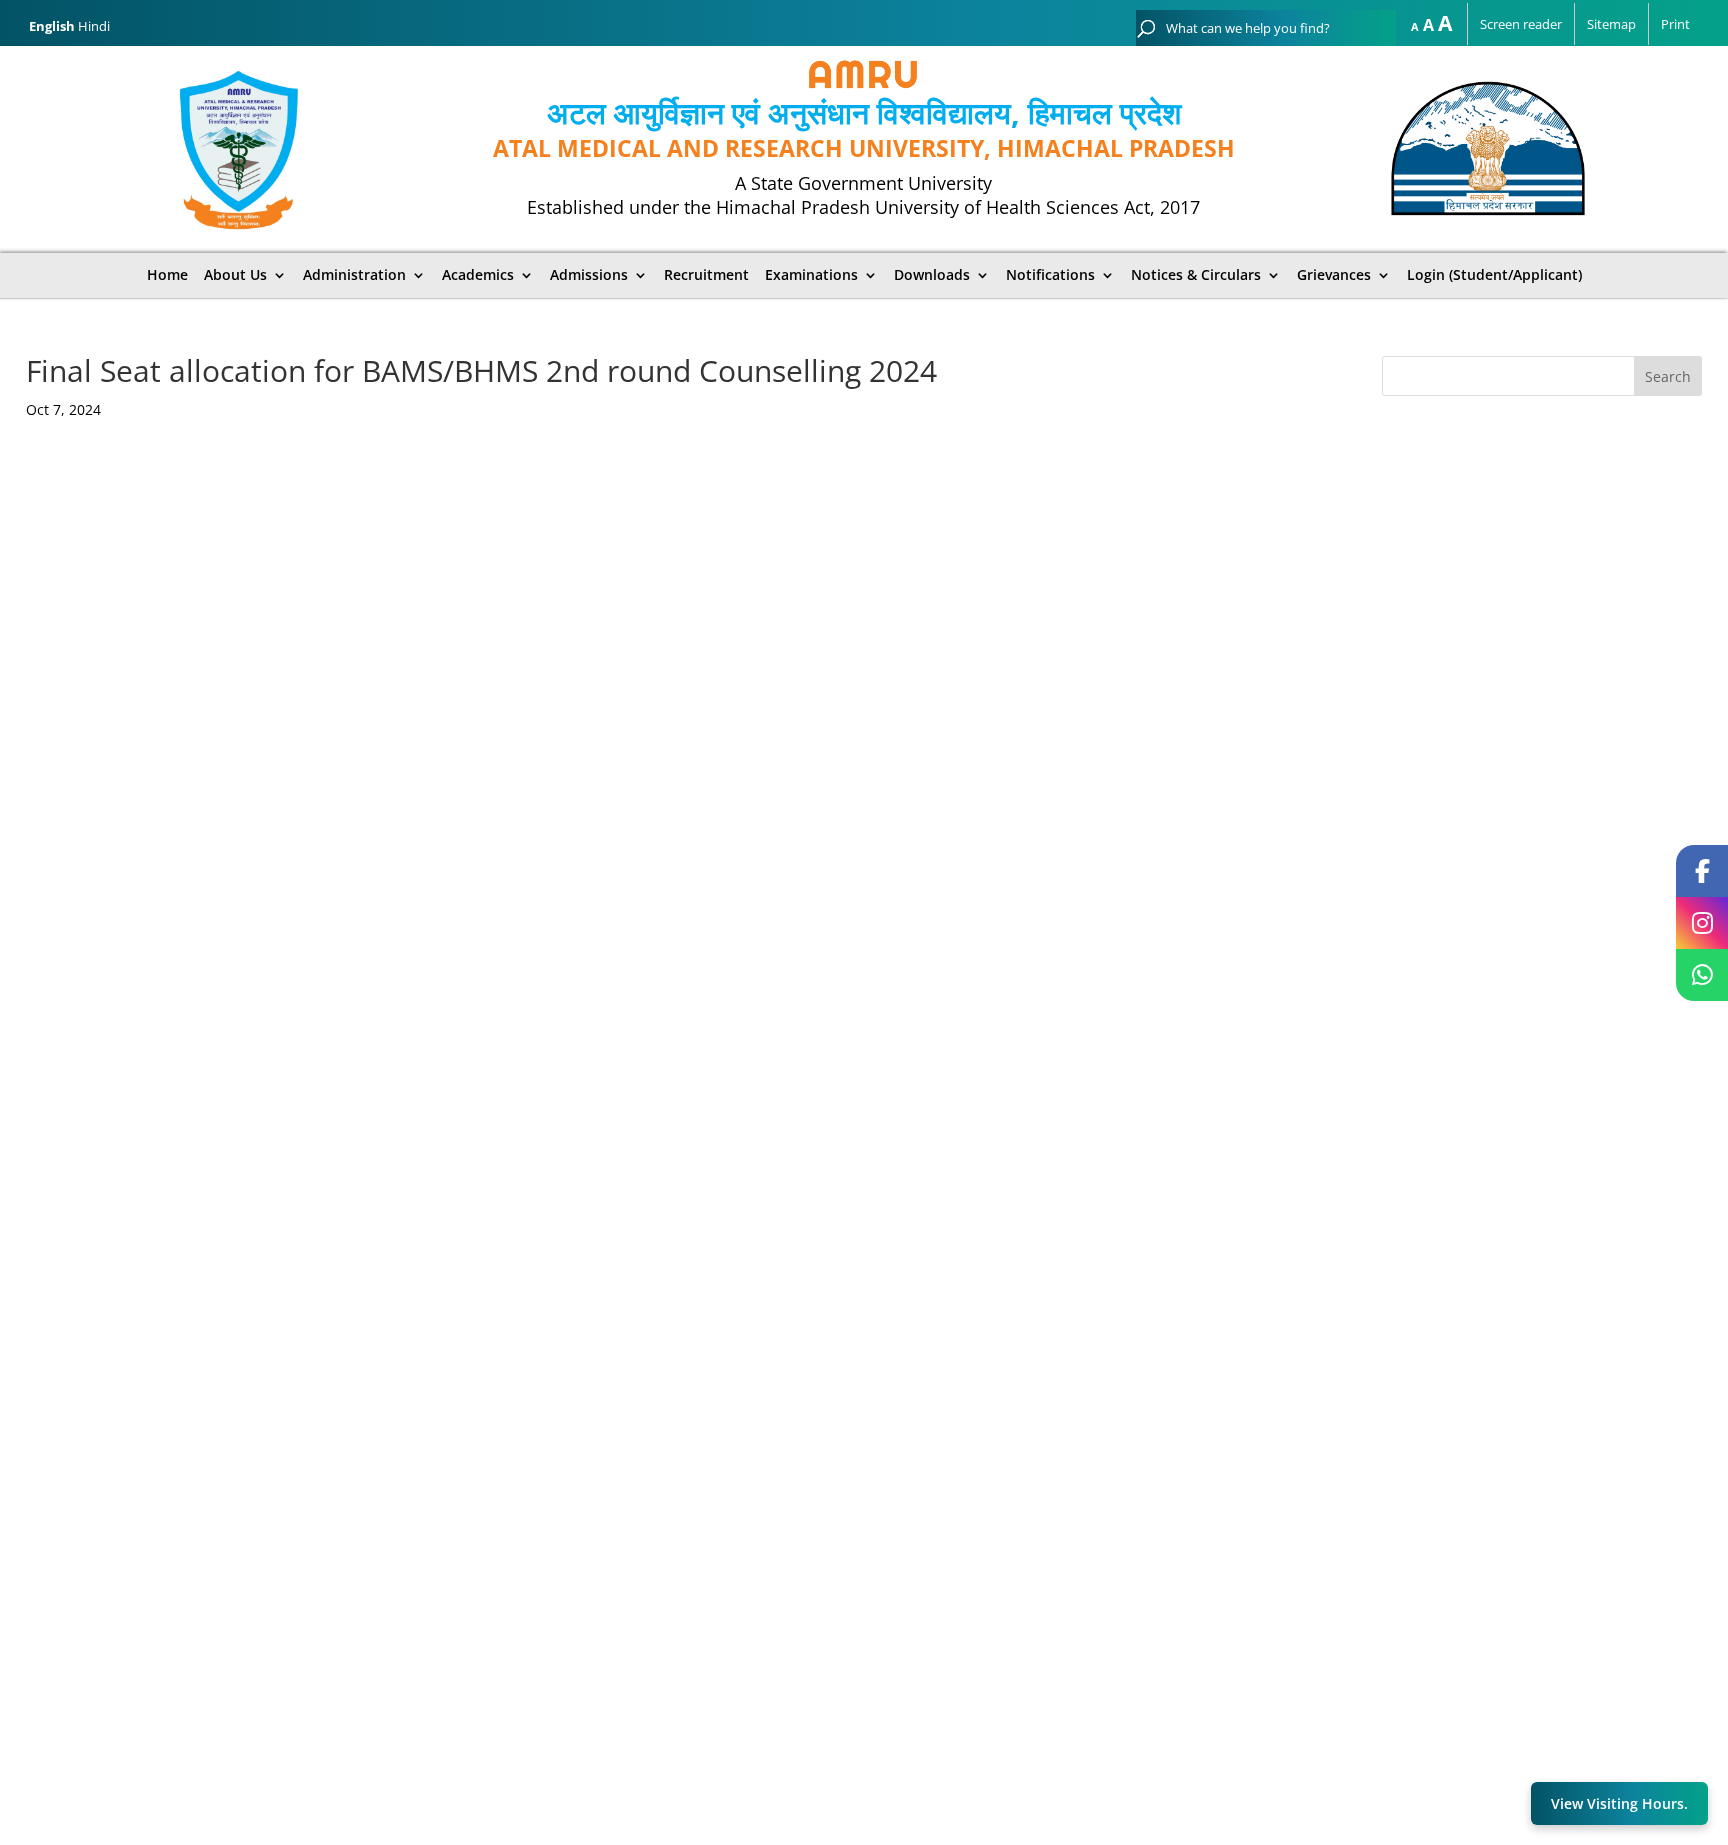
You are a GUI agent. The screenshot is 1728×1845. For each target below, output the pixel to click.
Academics (478, 275)
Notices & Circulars (1196, 275)
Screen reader (1521, 24)
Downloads (932, 275)
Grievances (1334, 275)
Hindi (94, 26)
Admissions (589, 275)
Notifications (1050, 275)
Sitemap (1611, 24)
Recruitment (706, 275)
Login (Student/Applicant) (1494, 275)
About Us (235, 275)
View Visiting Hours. (1619, 1803)
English (52, 26)
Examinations (811, 275)
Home (167, 275)
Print (1675, 24)
